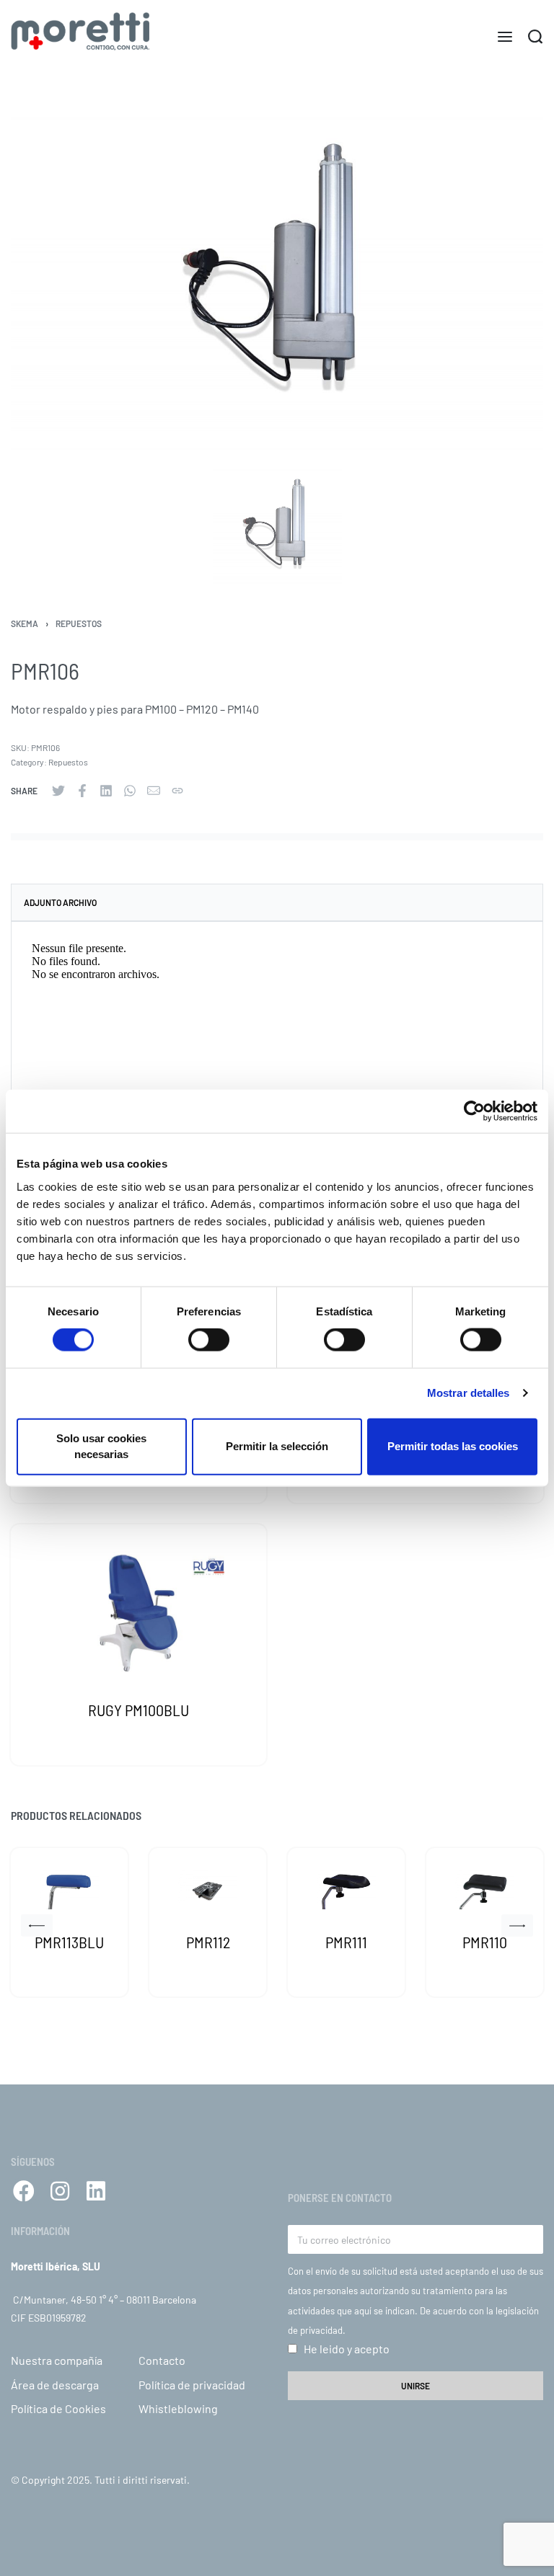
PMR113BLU (69, 1942)
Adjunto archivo (60, 902)
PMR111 (346, 1942)
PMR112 (208, 1942)
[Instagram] (60, 2191)
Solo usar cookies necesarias (101, 1446)
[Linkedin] (96, 2191)
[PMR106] (58, 791)
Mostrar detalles (469, 1393)
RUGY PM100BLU (138, 1710)
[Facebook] (24, 2191)
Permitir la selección (277, 1446)
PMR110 (485, 1942)
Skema (25, 623)
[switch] (209, 1340)
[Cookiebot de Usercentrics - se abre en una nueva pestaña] (474, 1111)
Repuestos (79, 623)
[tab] (277, 902)
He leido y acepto (347, 2349)
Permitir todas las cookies (453, 1446)
